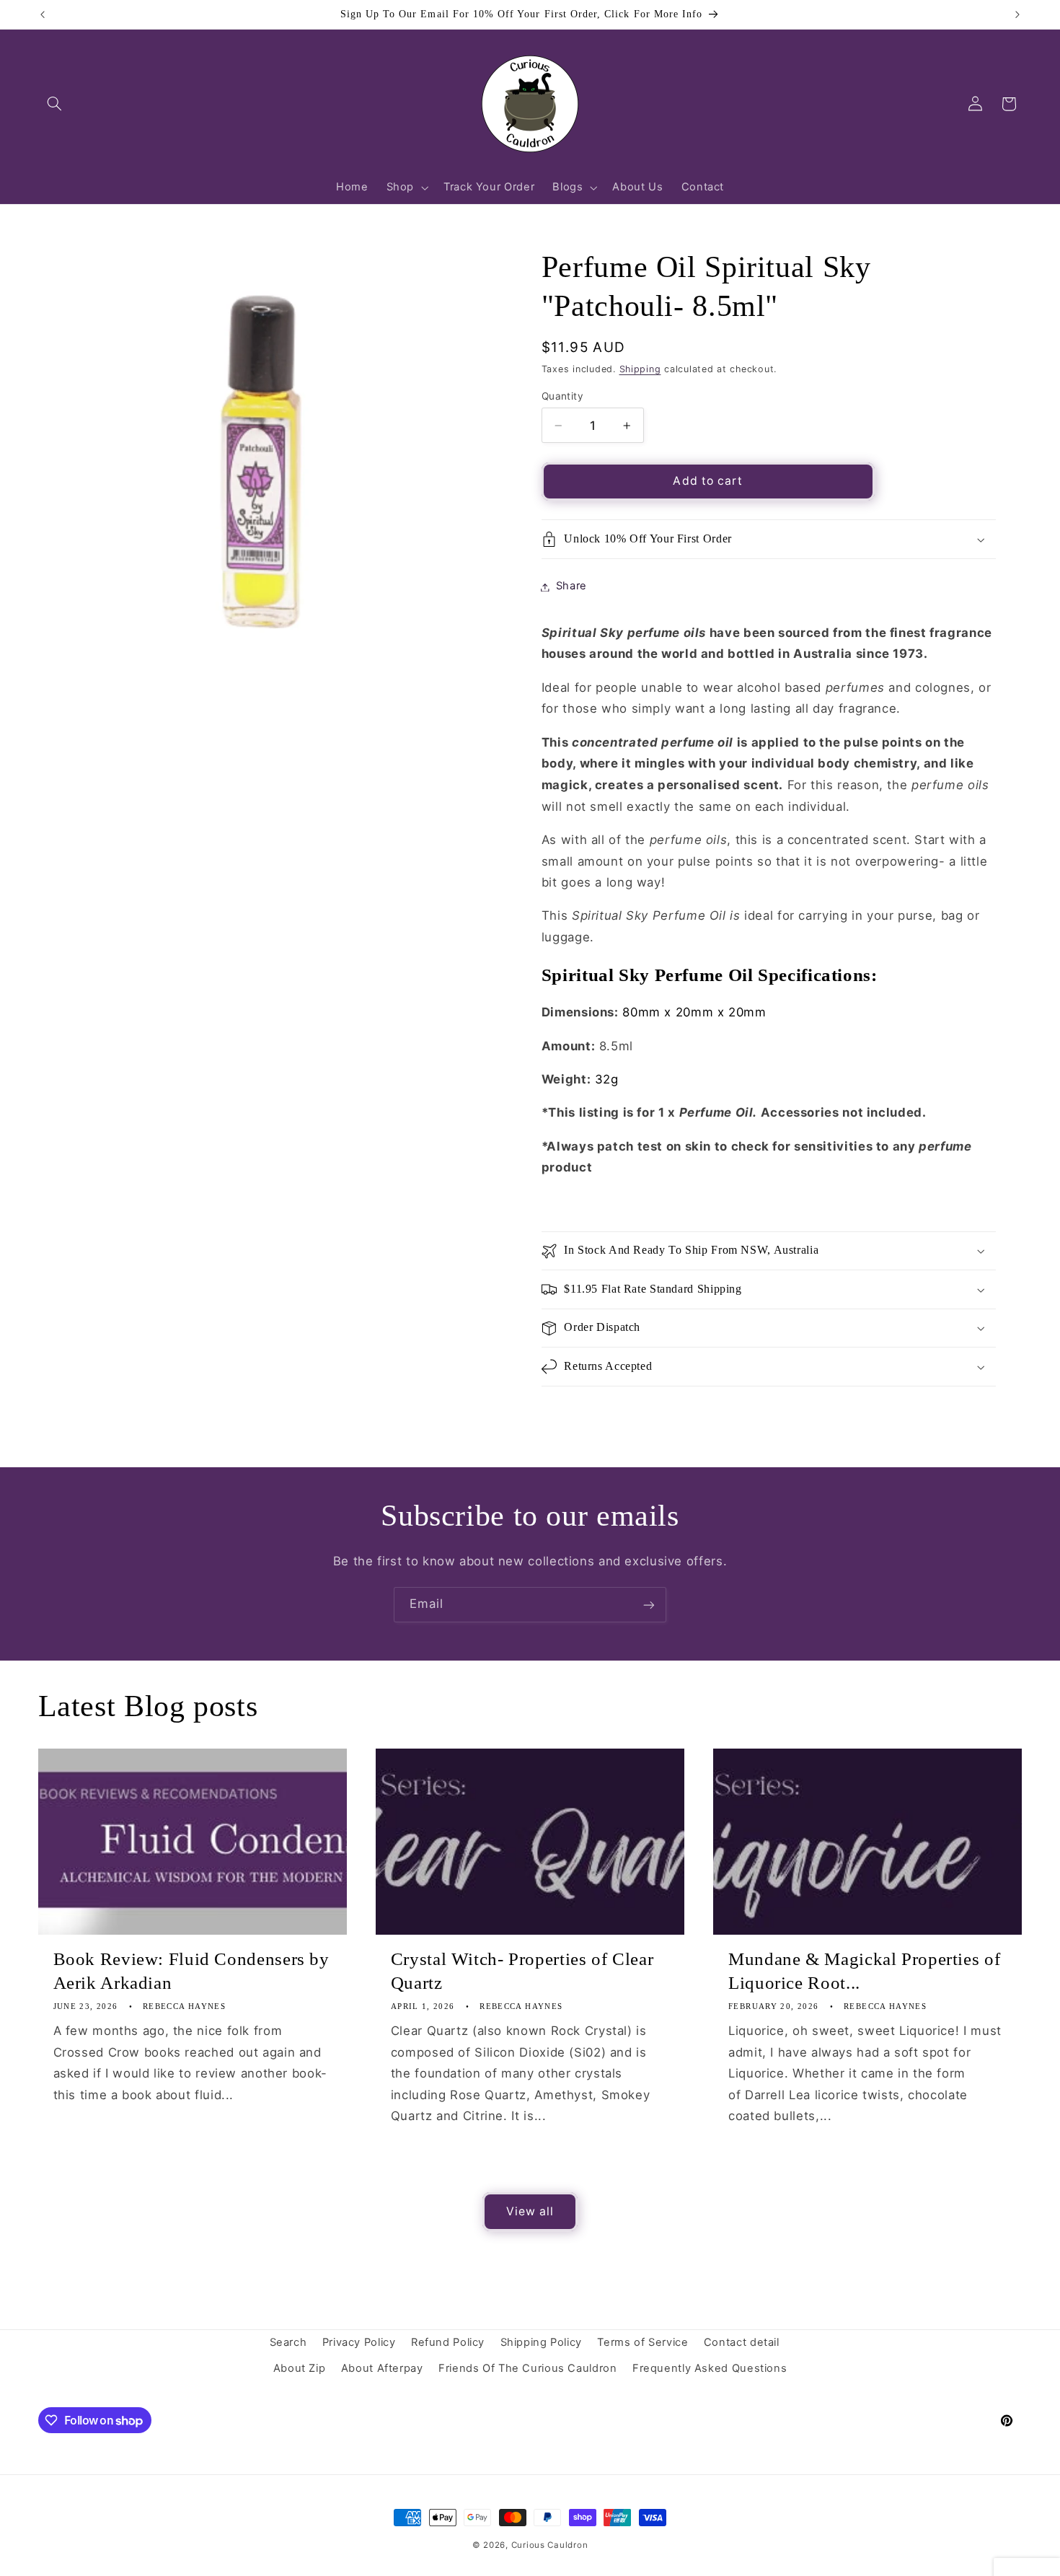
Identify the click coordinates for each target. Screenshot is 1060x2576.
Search (288, 2342)
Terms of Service (642, 2342)
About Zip (300, 2369)
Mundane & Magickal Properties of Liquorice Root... (864, 1971)
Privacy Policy (359, 2342)
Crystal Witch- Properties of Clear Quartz (522, 1971)
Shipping (640, 369)
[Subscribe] (649, 1605)
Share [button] (571, 586)
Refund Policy (448, 2342)
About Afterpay (382, 2369)
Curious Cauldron (550, 2545)
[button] (55, 104)
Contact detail (742, 2342)
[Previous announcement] (43, 14)
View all (530, 2211)
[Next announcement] (1017, 14)
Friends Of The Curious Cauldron (528, 2369)
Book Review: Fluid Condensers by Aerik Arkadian (191, 1971)
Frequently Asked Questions (710, 2369)
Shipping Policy (541, 2342)
